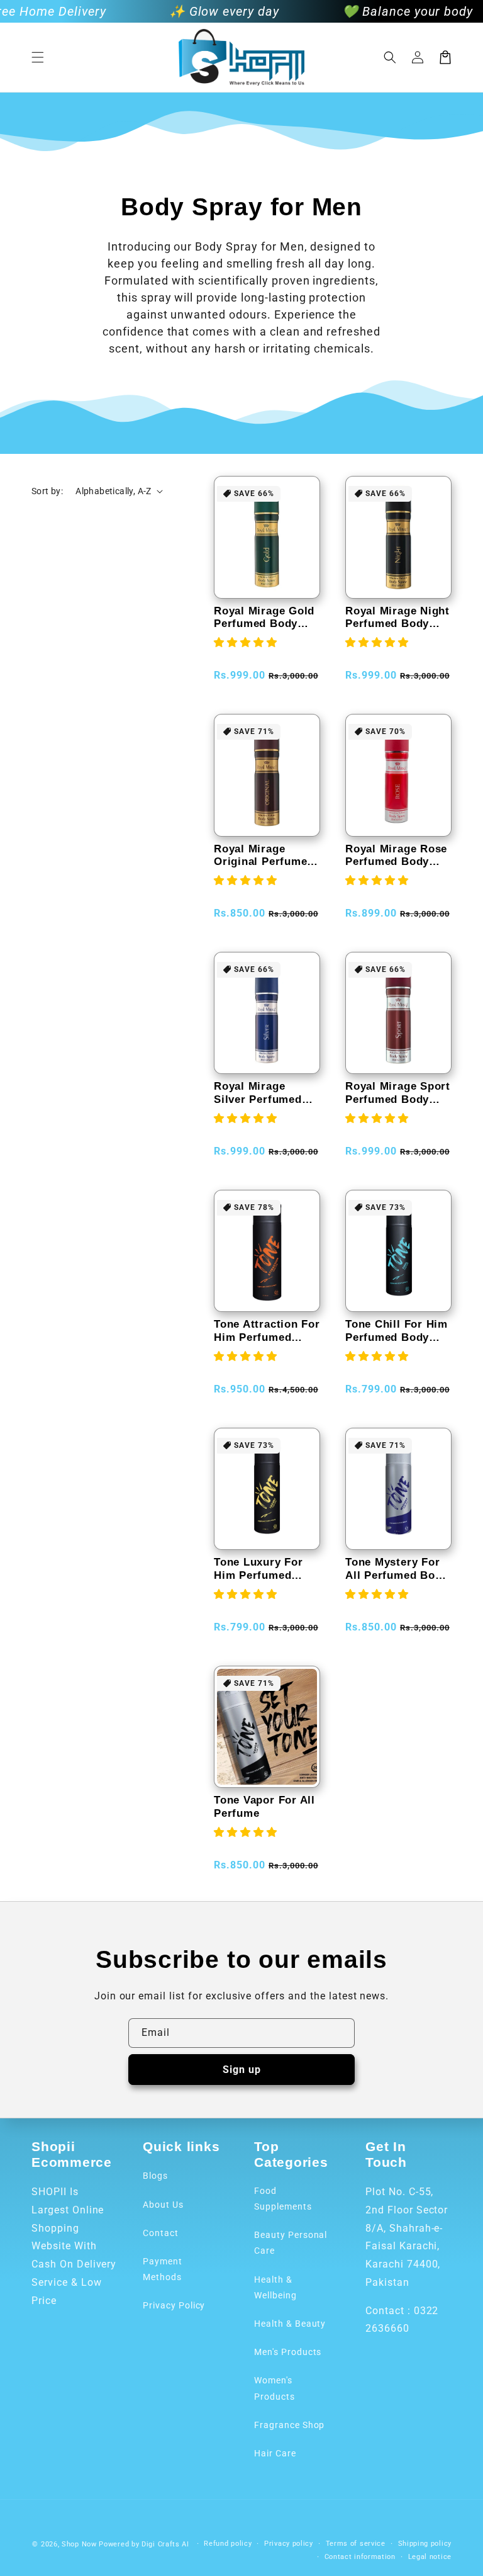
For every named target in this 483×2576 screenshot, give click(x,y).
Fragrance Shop (289, 2425)
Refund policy (228, 2544)
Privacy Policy (174, 2305)
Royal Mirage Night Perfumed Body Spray (397, 618)
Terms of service (356, 2544)
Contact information (360, 2557)
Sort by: (47, 491)
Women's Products (275, 2388)
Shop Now (79, 2544)
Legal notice (430, 2557)
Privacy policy (289, 2544)
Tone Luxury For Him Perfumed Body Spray (258, 1569)
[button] (38, 57)
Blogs (155, 2176)
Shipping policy (425, 2544)
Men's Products (288, 2352)
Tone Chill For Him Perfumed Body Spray (397, 1331)
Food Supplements (283, 2199)
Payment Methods (163, 2269)
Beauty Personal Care (291, 2243)
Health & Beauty (290, 2324)
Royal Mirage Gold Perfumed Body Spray (264, 618)
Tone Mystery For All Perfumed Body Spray (397, 1569)
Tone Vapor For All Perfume (264, 1807)
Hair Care (275, 2453)
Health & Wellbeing (275, 2287)
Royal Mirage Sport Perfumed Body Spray (398, 1093)
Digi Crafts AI (165, 2544)
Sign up (242, 2070)
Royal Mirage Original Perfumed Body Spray (264, 856)
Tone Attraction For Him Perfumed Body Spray (267, 1331)
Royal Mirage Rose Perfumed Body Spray (396, 856)
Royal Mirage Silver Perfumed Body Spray (258, 1093)
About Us (163, 2205)
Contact (161, 2233)
